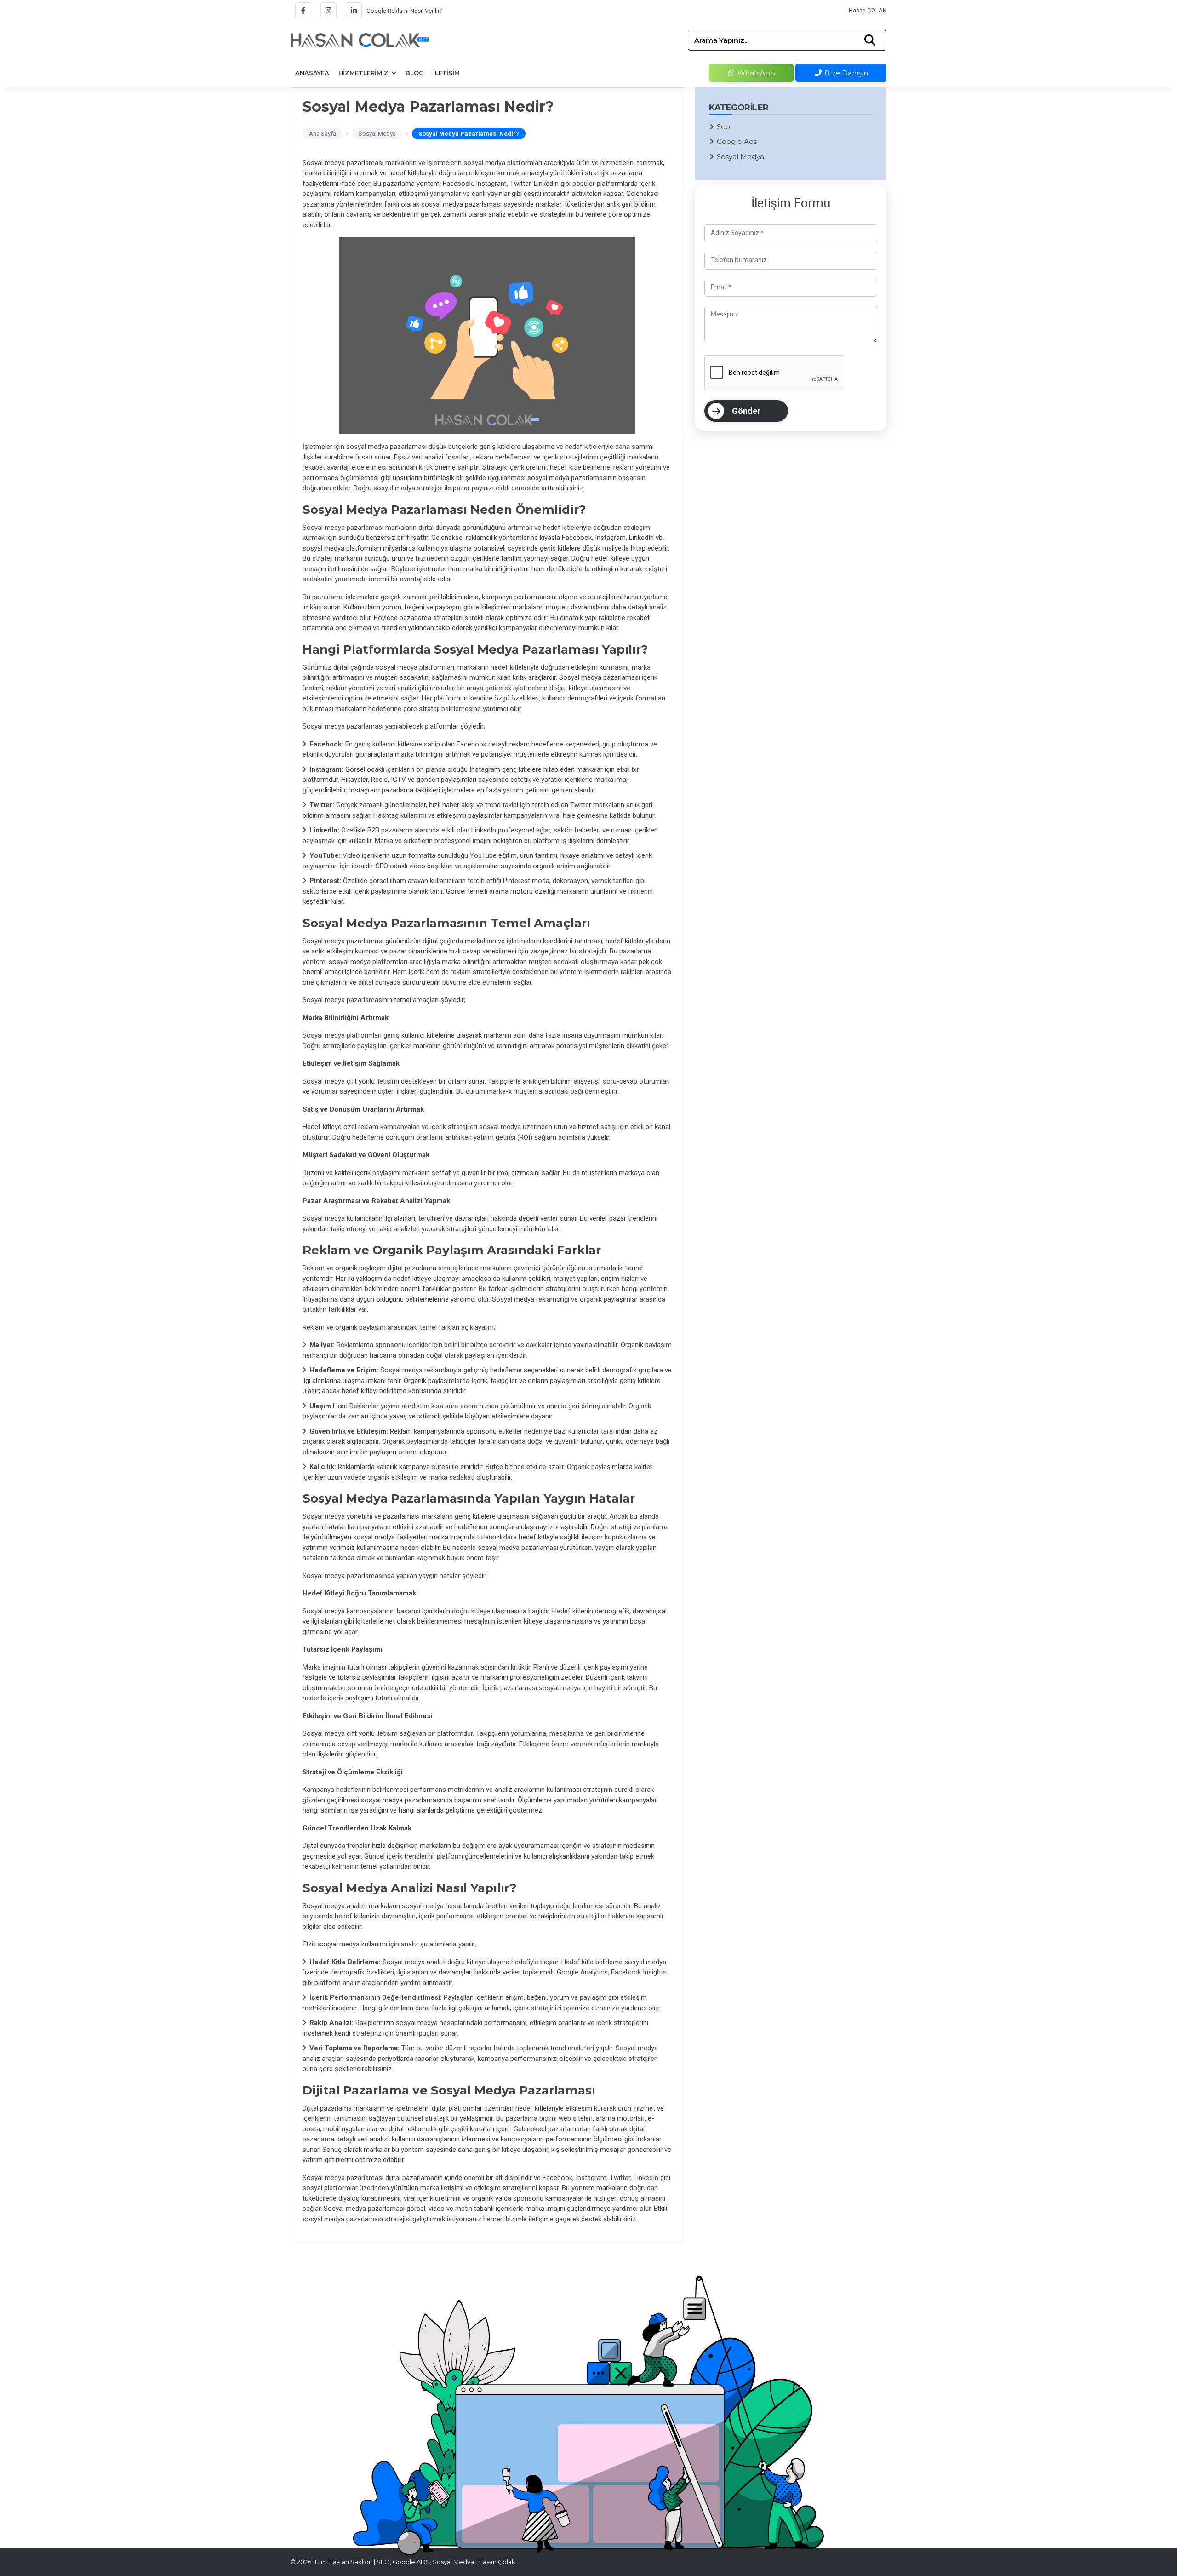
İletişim (446, 73)
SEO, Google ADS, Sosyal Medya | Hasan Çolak (446, 2562)
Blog (415, 73)
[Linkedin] (354, 10)
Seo (723, 127)
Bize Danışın (845, 73)
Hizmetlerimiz (364, 73)
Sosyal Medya (740, 157)
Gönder (746, 411)
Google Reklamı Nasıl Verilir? (405, 10)
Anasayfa (312, 73)
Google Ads (737, 141)
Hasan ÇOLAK (868, 10)
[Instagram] (329, 10)
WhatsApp (755, 73)
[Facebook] (303, 10)
